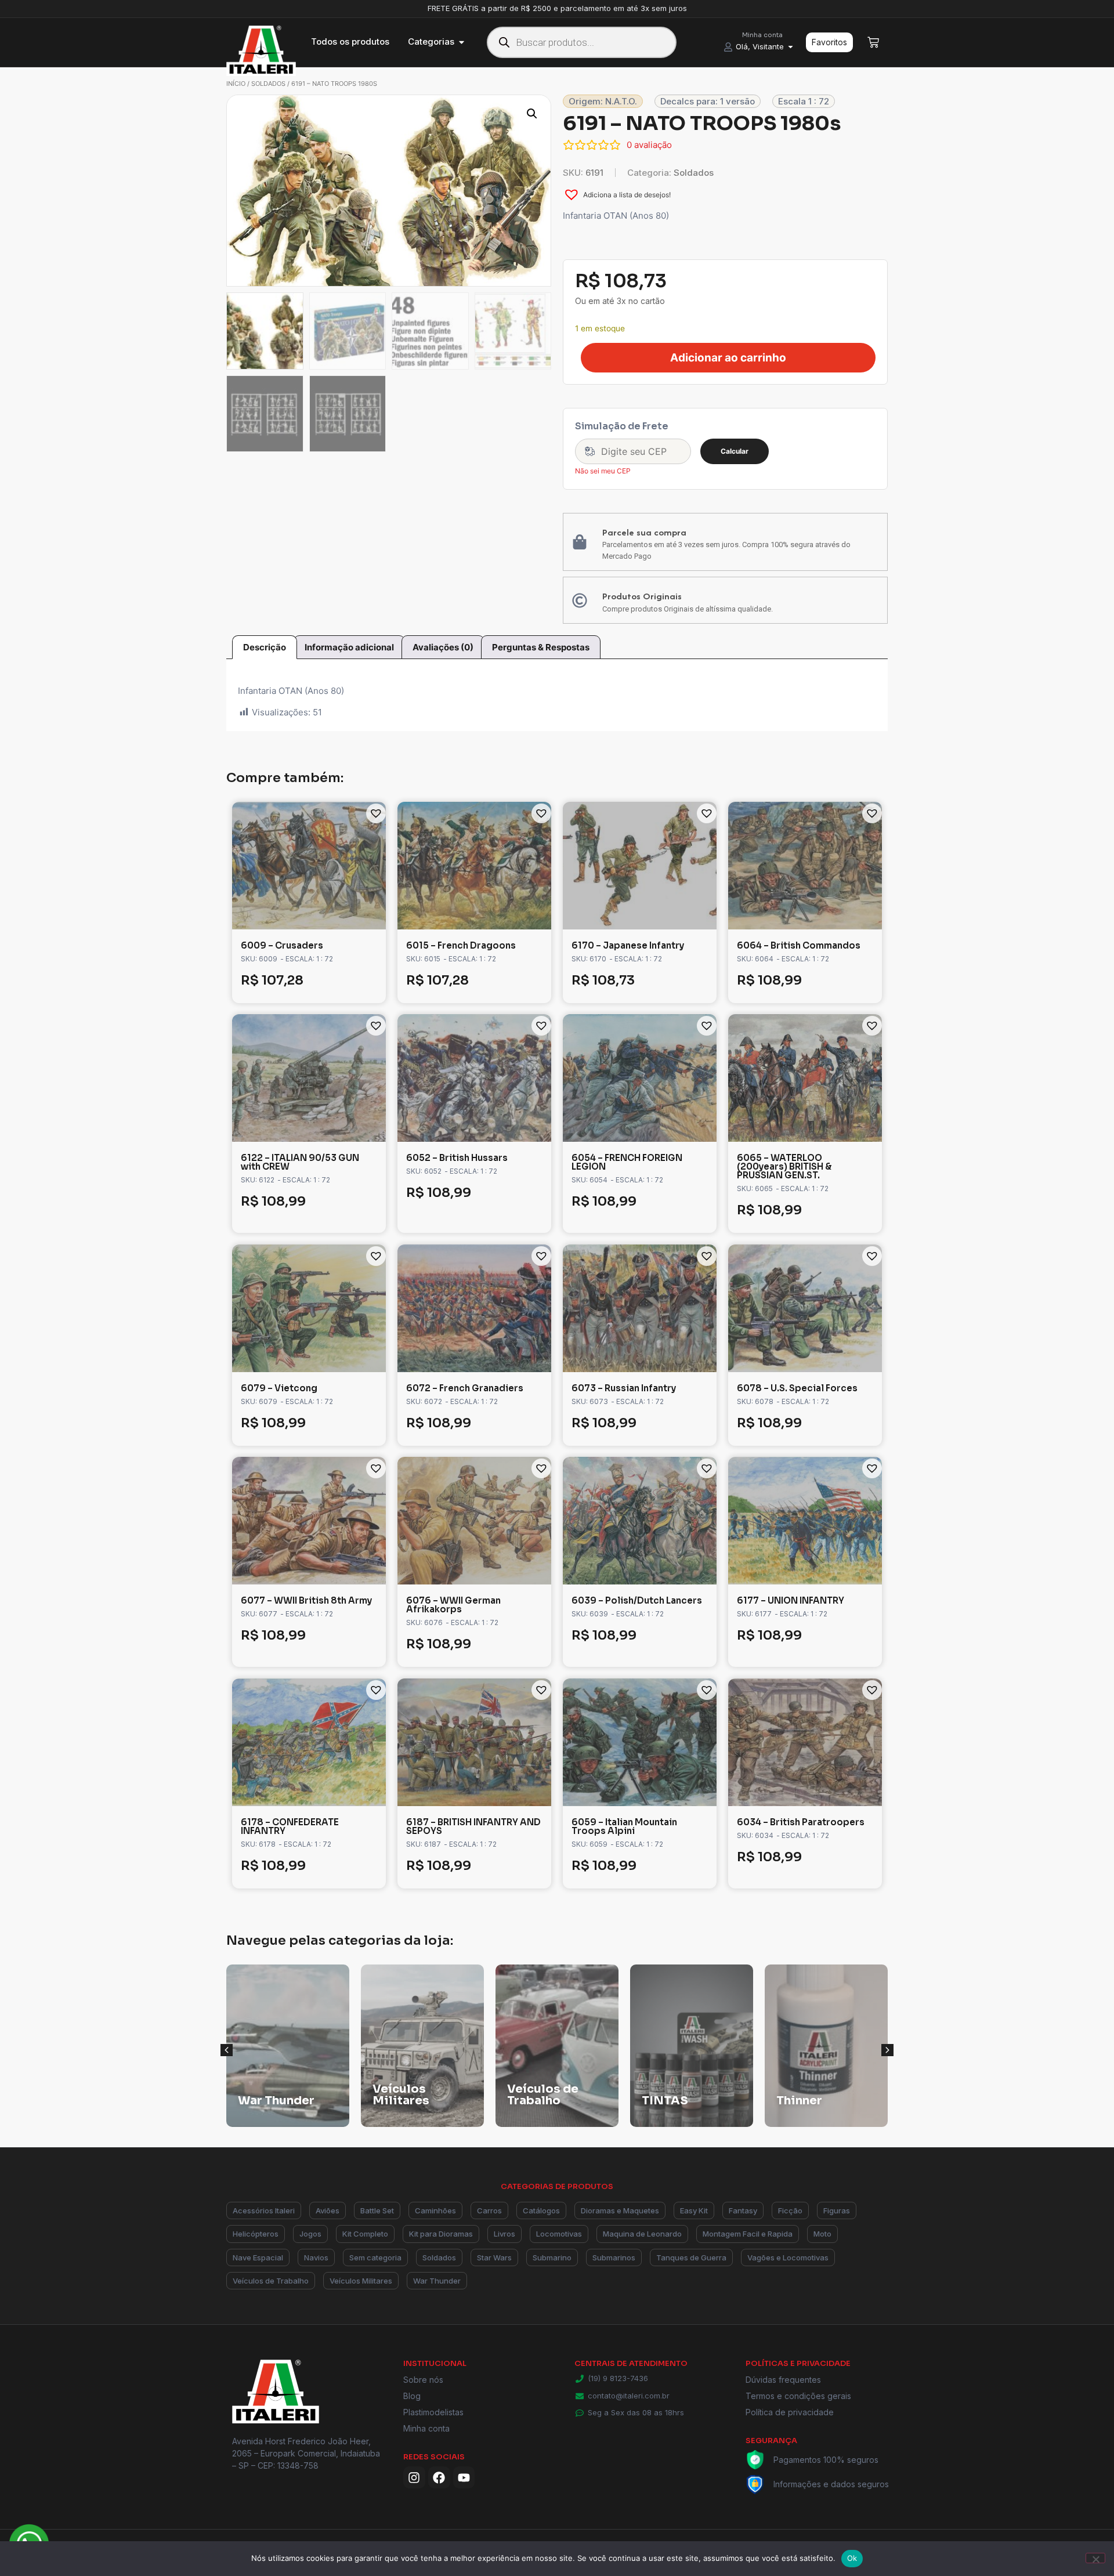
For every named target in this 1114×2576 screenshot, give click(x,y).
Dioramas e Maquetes (620, 2210)
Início (236, 84)
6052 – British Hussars (457, 1158)
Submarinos (614, 2257)
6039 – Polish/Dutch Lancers (637, 1600)
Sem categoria (375, 2257)
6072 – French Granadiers (465, 1388)
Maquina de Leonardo (642, 2234)
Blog (412, 2396)
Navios (316, 2257)
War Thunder (437, 2281)
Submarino (552, 2257)
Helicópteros (256, 2234)
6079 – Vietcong (279, 1388)
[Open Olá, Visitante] (791, 47)
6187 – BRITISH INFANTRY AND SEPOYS (473, 1826)
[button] (532, 114)
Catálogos (541, 2210)
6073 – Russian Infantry (624, 1388)
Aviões (328, 2210)
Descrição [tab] (265, 647)
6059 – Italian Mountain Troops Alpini (624, 1826)
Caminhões (435, 2210)
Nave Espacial (258, 2257)
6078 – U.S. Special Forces (797, 1388)
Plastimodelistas (433, 2412)
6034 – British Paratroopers (801, 1822)
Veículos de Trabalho (271, 2281)
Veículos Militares (361, 2281)
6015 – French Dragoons (461, 945)
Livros (504, 2234)
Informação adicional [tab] (349, 647)
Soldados (268, 84)
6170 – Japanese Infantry (628, 945)
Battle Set (377, 2210)
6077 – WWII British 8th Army (306, 1600)
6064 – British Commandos (799, 945)
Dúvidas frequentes (783, 2380)
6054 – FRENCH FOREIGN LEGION (627, 1162)
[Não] (1095, 2558)
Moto (822, 2234)
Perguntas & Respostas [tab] (541, 647)
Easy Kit (694, 2210)
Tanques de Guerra (691, 2257)
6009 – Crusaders (282, 945)
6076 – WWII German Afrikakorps (453, 1605)
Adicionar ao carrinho (728, 358)
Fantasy (743, 2210)
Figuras (837, 2210)
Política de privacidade (790, 2412)
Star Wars (494, 2257)
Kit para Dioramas (441, 2234)
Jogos (310, 2234)
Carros (489, 2210)
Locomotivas (559, 2234)
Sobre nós (423, 2380)
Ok (852, 2558)
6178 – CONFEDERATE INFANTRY (290, 1826)
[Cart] (873, 42)
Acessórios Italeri (264, 2210)
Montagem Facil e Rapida (748, 2234)
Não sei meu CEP (603, 471)
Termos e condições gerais (798, 2396)
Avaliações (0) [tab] (443, 647)
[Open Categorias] (462, 42)
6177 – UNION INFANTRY (791, 1600)
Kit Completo (365, 2234)
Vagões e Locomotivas (788, 2257)
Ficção (790, 2210)
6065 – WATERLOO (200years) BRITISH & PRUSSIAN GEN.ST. (784, 1166)
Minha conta (426, 2428)
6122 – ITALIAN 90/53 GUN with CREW (300, 1162)
